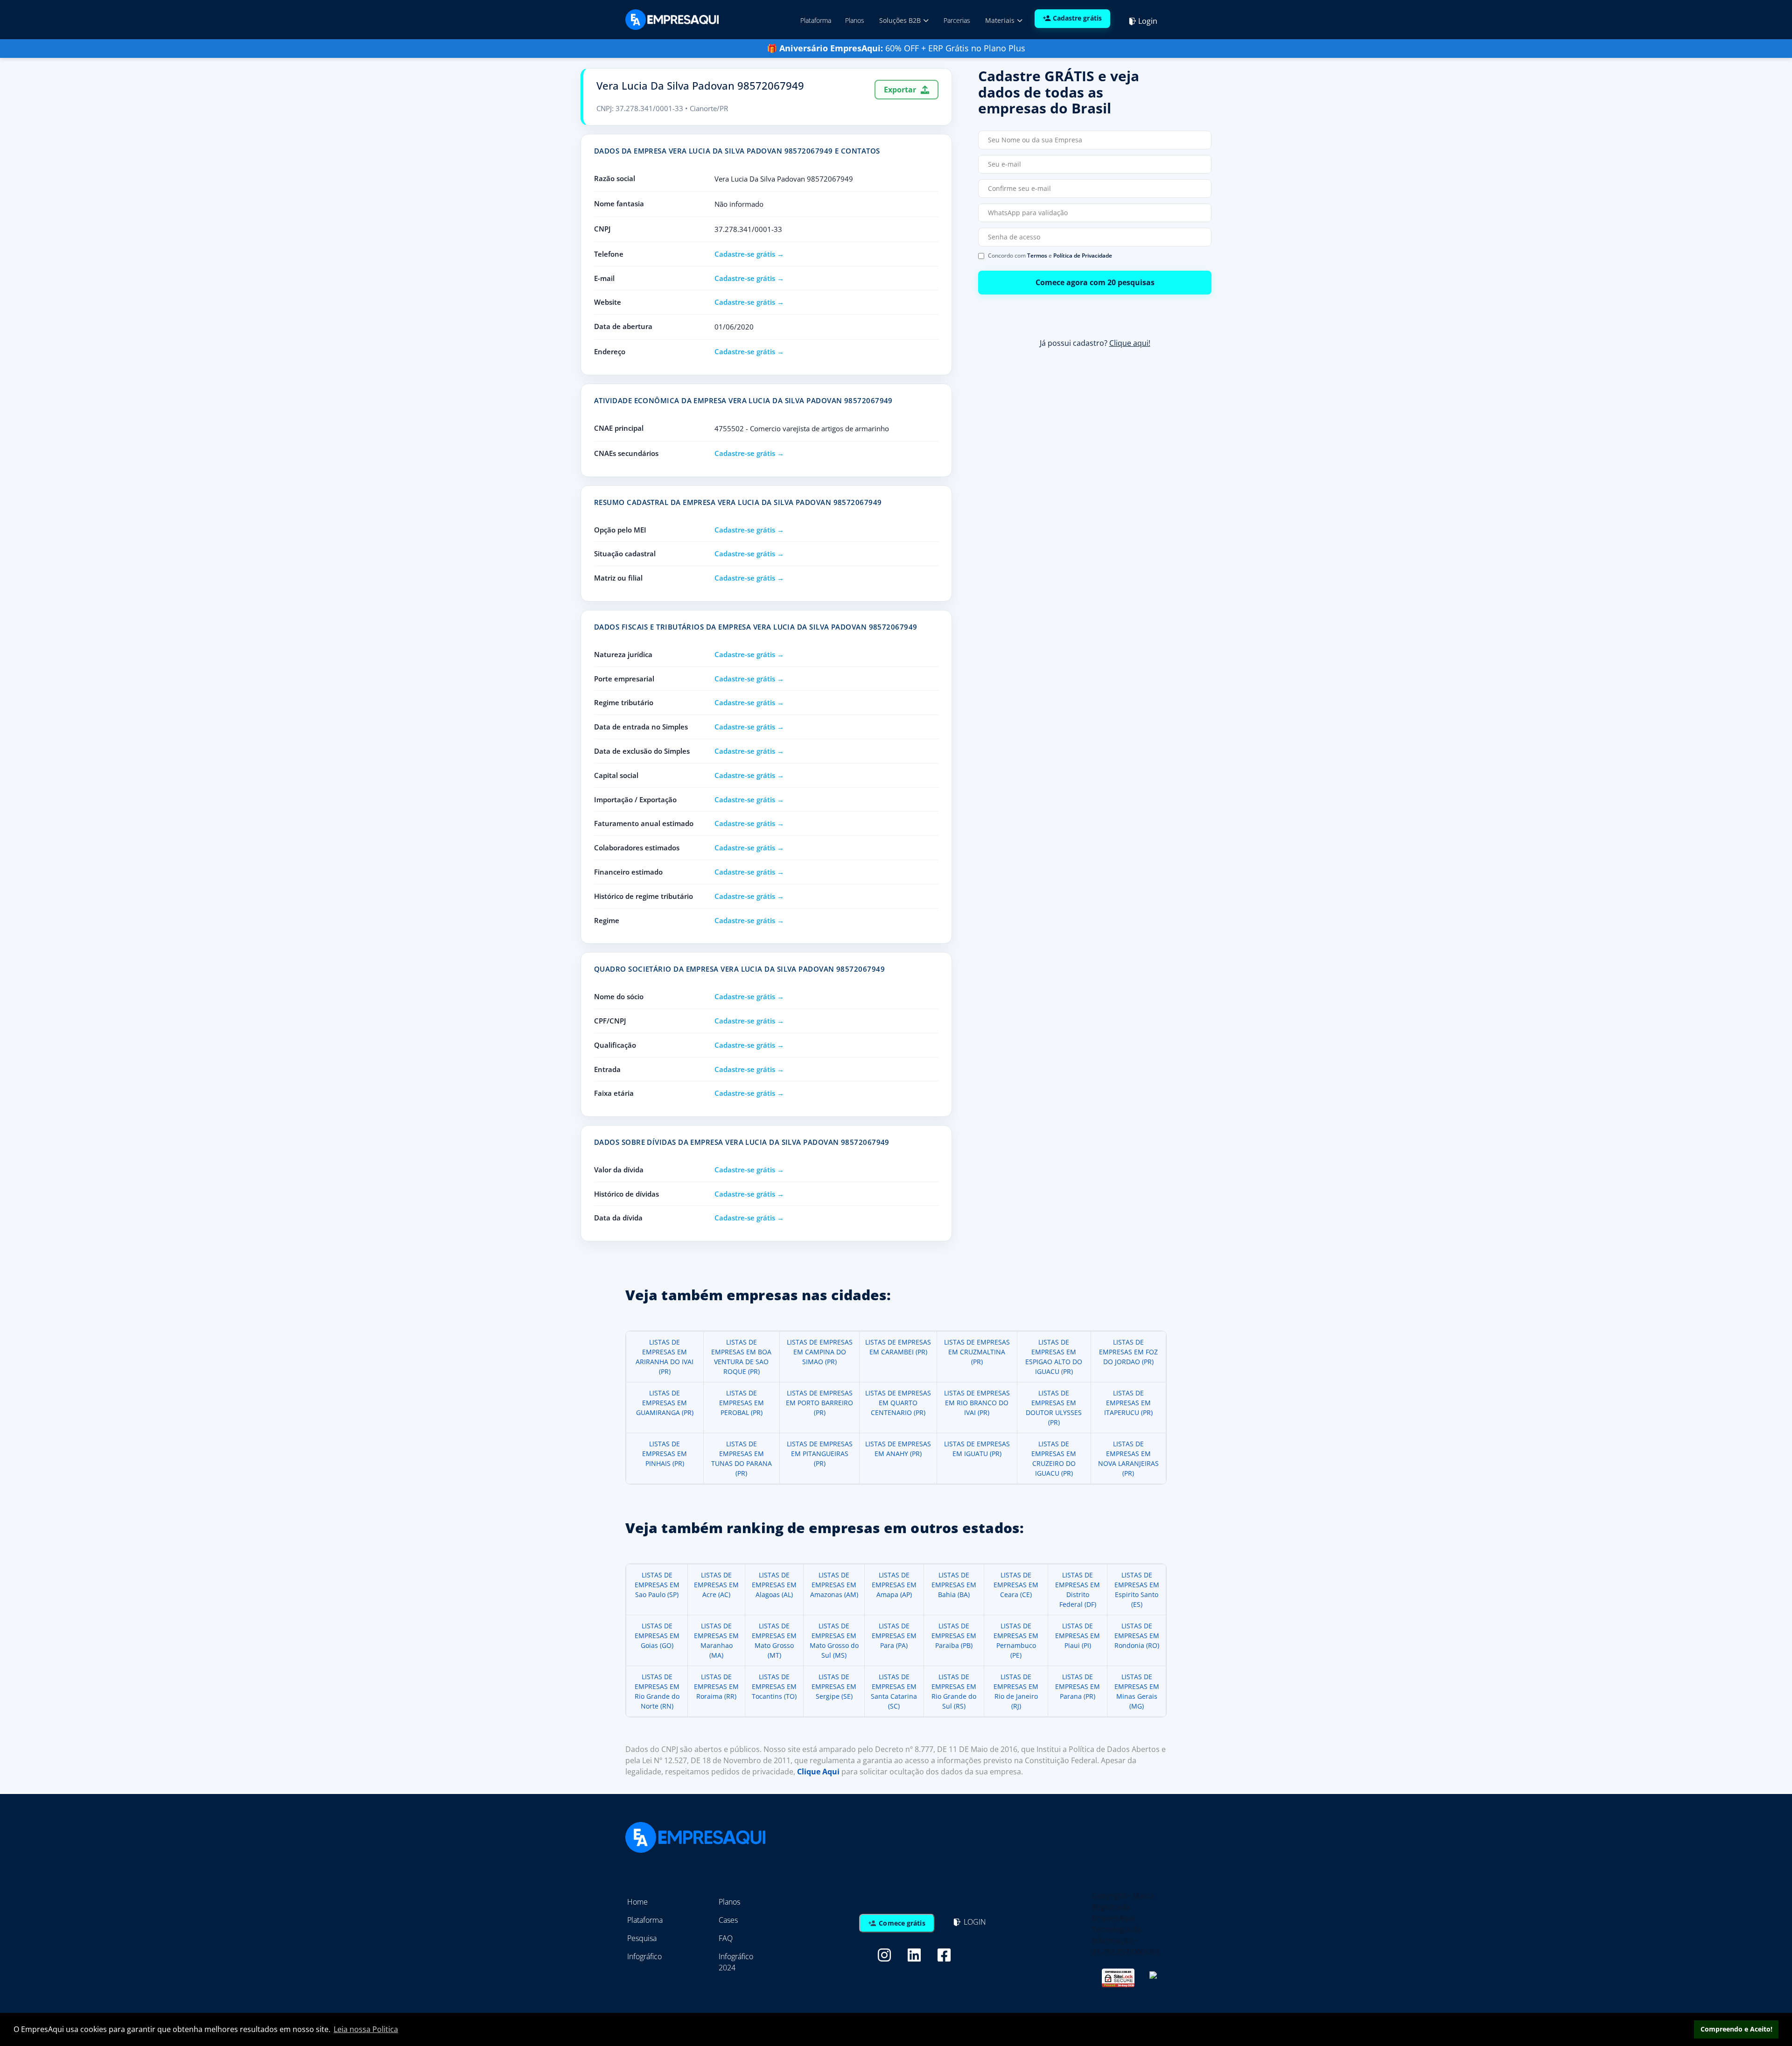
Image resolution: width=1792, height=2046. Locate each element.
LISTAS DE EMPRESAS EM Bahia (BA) (954, 1585)
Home (637, 1902)
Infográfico (644, 1956)
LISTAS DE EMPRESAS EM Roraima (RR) (716, 1686)
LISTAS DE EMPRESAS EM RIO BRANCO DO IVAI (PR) (977, 1403)
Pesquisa (642, 1938)
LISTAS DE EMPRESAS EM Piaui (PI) (1078, 1636)
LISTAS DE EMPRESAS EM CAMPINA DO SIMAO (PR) (820, 1352)
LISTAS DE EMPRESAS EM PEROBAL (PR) (742, 1403)
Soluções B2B (901, 20)
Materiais (1001, 20)
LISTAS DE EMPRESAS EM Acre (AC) (716, 1585)
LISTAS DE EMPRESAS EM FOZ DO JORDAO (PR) (1128, 1352)
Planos (855, 20)
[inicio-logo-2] (672, 19)
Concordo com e (1050, 256)
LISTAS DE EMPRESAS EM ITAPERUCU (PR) (1128, 1403)
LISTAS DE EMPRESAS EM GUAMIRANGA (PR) (665, 1403)
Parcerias (957, 20)
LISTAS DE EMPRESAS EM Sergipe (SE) (834, 1686)
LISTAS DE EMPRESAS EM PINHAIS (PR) (665, 1454)
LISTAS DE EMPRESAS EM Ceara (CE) (1016, 1585)
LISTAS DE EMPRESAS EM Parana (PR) (1078, 1686)
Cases (728, 1920)
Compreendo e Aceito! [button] (1736, 2029)
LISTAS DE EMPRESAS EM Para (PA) (894, 1636)
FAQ (726, 1938)
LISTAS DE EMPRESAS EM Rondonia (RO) (1137, 1636)
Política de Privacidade (1083, 256)
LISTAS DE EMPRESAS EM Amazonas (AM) (834, 1585)
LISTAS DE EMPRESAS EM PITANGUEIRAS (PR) (820, 1454)
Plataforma (816, 20)
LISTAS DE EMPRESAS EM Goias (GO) (657, 1636)
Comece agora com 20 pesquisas (1095, 282)
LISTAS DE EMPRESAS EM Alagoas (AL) (774, 1585)
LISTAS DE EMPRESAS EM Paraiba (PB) (954, 1636)
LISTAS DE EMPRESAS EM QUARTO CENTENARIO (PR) (898, 1403)
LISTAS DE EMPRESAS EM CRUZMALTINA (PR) (977, 1352)
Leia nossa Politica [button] (366, 2029)
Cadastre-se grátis (745, 254)
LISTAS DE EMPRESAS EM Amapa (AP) (894, 1585)
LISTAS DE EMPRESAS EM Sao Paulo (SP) (657, 1585)
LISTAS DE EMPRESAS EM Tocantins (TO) (774, 1686)
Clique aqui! (1130, 343)
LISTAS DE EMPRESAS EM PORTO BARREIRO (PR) (819, 1403)
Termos (1037, 256)
